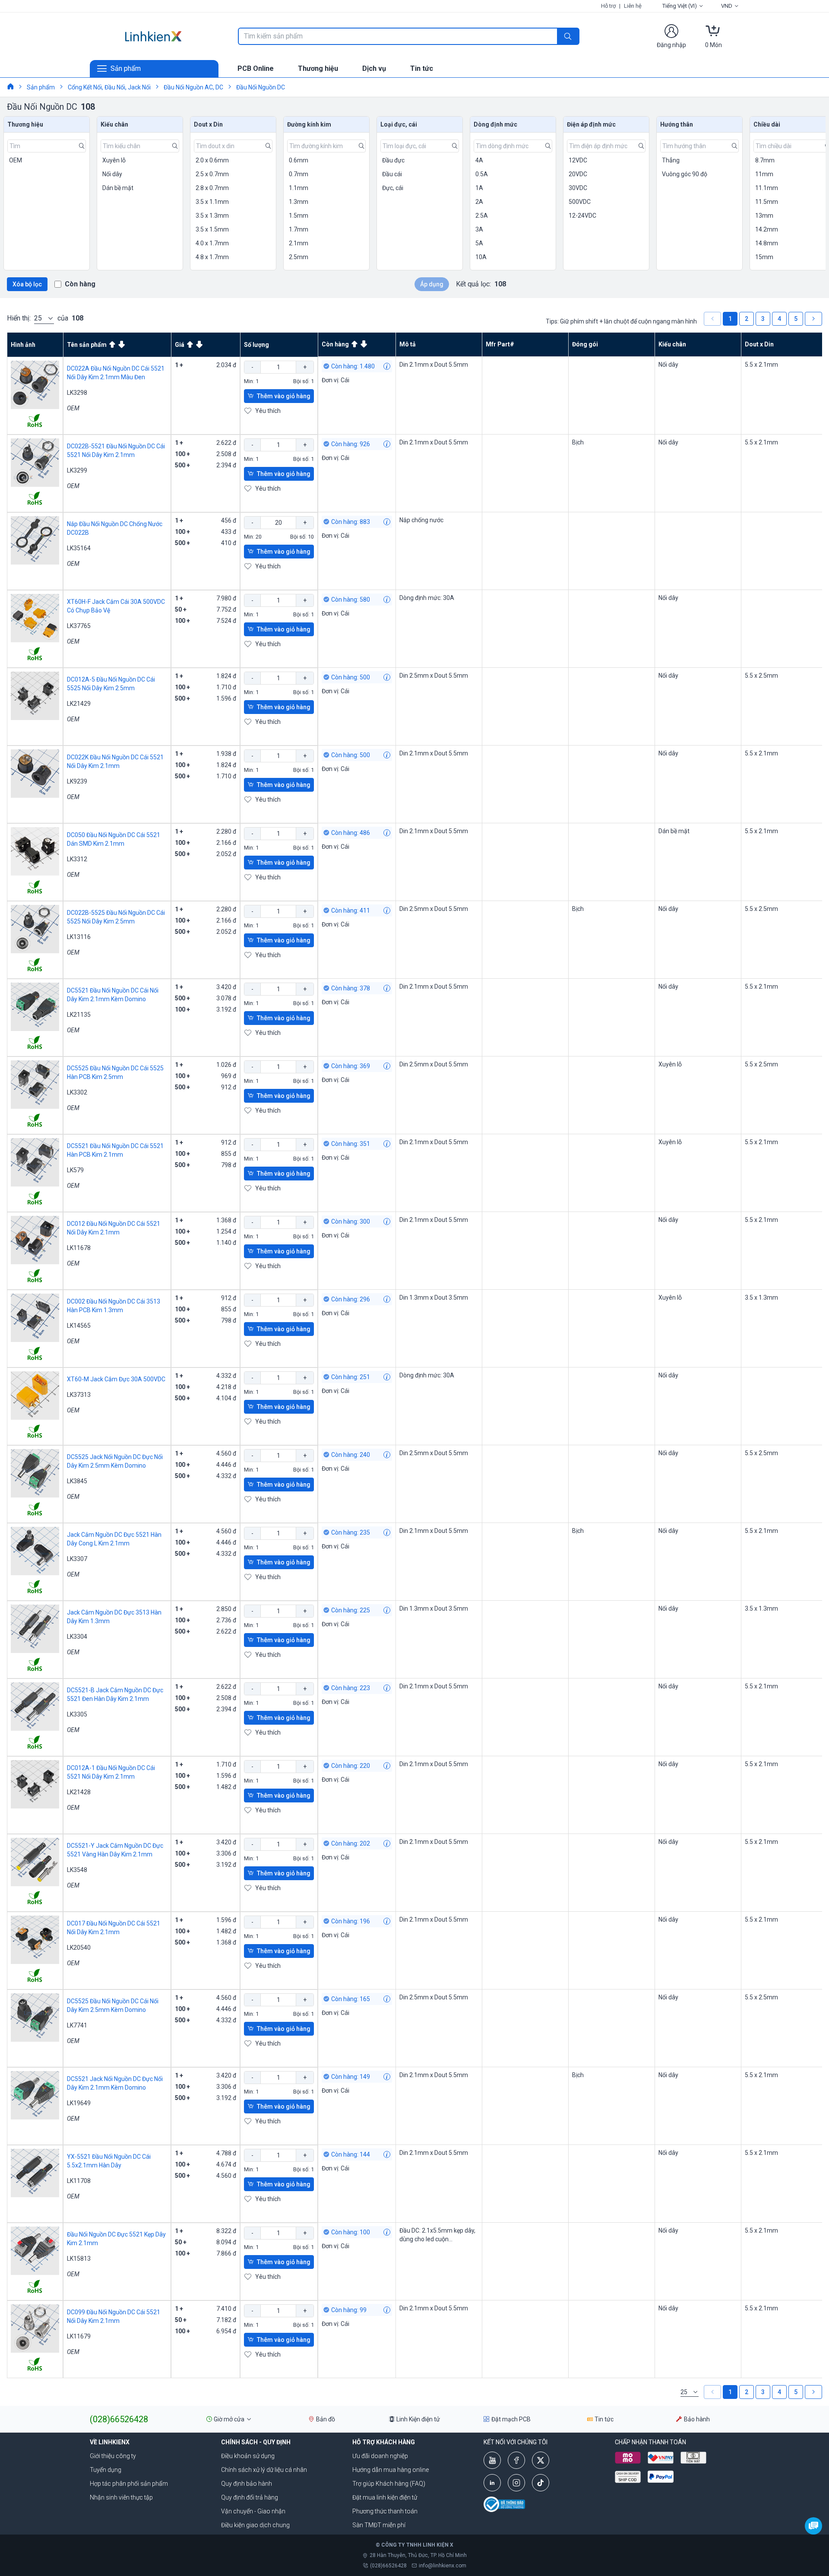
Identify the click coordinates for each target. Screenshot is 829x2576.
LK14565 (79, 1326)
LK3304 (77, 1637)
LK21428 (79, 1792)
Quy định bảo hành (247, 2484)
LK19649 (79, 2103)
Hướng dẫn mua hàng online (391, 2470)
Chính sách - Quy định (256, 2442)
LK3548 (77, 1870)
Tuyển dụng (106, 2470)
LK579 (75, 1170)
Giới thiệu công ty (113, 2456)
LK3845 (77, 1481)
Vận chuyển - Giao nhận (253, 2511)
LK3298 (77, 393)
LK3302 (77, 1092)
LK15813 (79, 2259)
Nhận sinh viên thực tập (121, 2497)
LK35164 (79, 548)
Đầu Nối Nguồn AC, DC (193, 87)
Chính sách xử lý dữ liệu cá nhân (264, 2470)
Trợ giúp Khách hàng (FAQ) (389, 2484)
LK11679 (79, 2336)
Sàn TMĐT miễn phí (379, 2525)
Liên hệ (633, 6)
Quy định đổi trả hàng (250, 2497)
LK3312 (77, 859)
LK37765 (79, 626)
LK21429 (79, 704)
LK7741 (77, 2025)
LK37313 (79, 1395)
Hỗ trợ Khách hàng (384, 2442)
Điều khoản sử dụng (248, 2456)
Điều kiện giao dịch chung (255, 2525)
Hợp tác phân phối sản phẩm (129, 2484)
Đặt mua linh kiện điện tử (385, 2497)
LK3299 (77, 470)
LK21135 (79, 1015)
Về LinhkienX (110, 2442)
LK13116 (79, 937)
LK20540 (79, 1948)
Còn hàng (80, 284)
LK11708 (79, 2181)
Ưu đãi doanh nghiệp (380, 2456)
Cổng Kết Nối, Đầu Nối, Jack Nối (109, 87)
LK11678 (79, 1248)
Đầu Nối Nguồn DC (261, 87)
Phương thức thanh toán (385, 2511)
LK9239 (77, 781)
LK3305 (77, 1714)
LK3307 (77, 1559)
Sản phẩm (41, 87)
